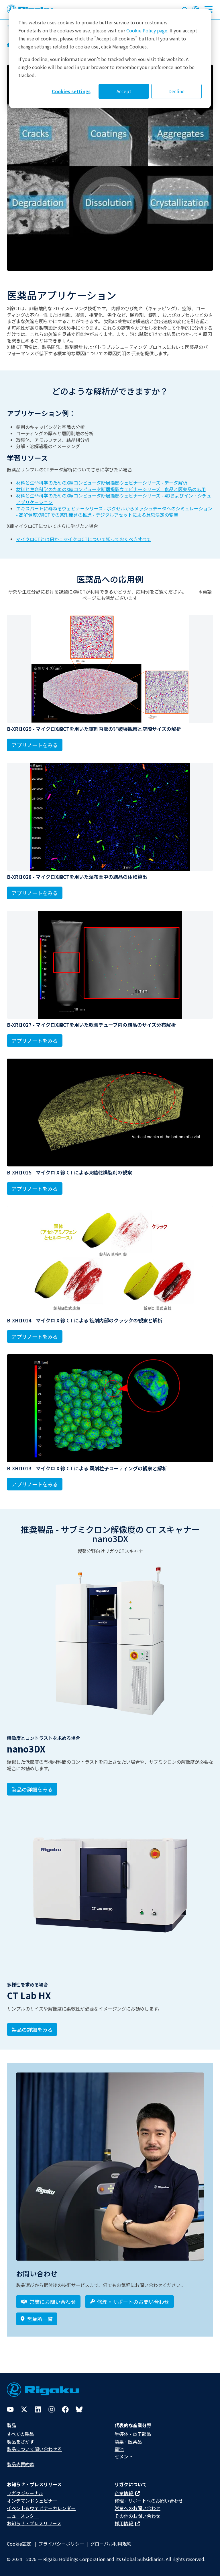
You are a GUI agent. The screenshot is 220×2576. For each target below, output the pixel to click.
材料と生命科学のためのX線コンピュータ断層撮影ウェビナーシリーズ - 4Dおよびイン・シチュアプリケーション (114, 499)
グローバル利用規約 (111, 2544)
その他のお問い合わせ (137, 2516)
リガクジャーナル (25, 2493)
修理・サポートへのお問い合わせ (149, 2501)
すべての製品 (20, 2434)
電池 (119, 2449)
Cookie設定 (19, 2544)
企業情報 (124, 2493)
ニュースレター (23, 2516)
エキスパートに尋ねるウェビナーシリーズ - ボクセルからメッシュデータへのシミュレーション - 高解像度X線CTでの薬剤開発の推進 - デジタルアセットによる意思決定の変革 (114, 512)
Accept (124, 91)
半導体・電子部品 (133, 2434)
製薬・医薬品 (128, 2442)
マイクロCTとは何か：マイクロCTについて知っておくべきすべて (84, 539)
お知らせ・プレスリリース (34, 2523)
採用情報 (124, 2523)
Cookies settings (71, 91)
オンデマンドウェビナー (32, 2501)
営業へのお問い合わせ (137, 2508)
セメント (124, 2456)
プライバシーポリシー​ (61, 2544)
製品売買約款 (21, 2464)
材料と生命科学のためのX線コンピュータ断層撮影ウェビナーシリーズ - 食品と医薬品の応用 (111, 489)
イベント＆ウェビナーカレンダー (41, 2508)
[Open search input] (185, 9)
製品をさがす (21, 2442)
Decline (176, 91)
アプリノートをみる (35, 745)
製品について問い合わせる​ (34, 2449)
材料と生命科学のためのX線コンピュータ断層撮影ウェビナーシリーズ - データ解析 (102, 483)
